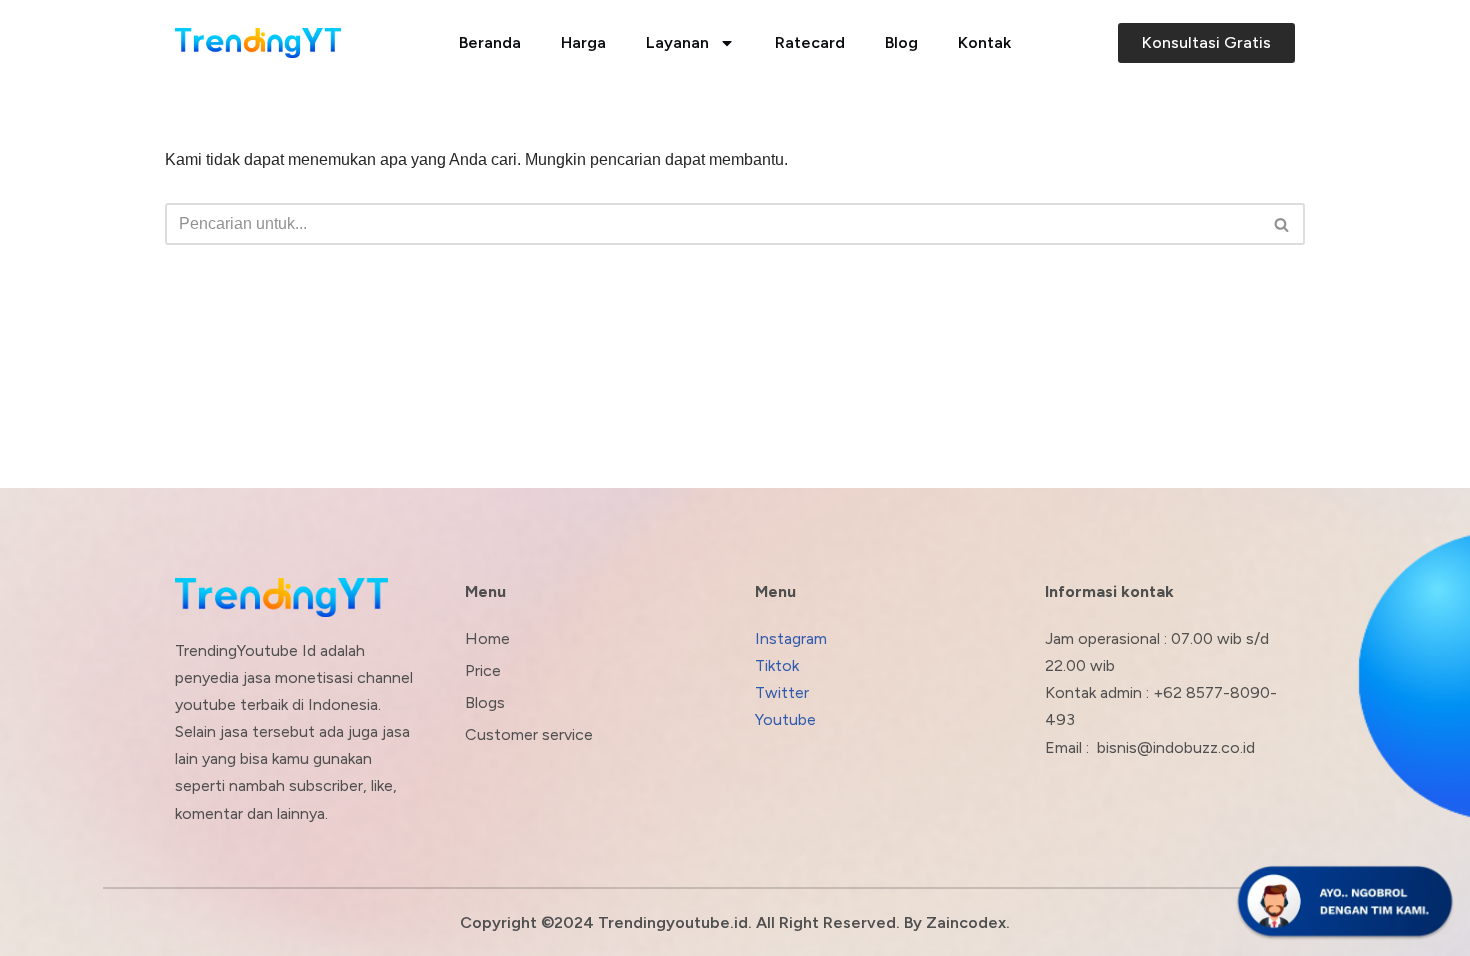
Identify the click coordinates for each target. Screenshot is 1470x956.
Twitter (782, 692)
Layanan (677, 42)
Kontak (984, 42)
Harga (583, 42)
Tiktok (777, 665)
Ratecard (810, 42)
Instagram (791, 638)
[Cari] (1282, 224)
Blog (901, 42)
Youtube (785, 719)
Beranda (490, 42)
